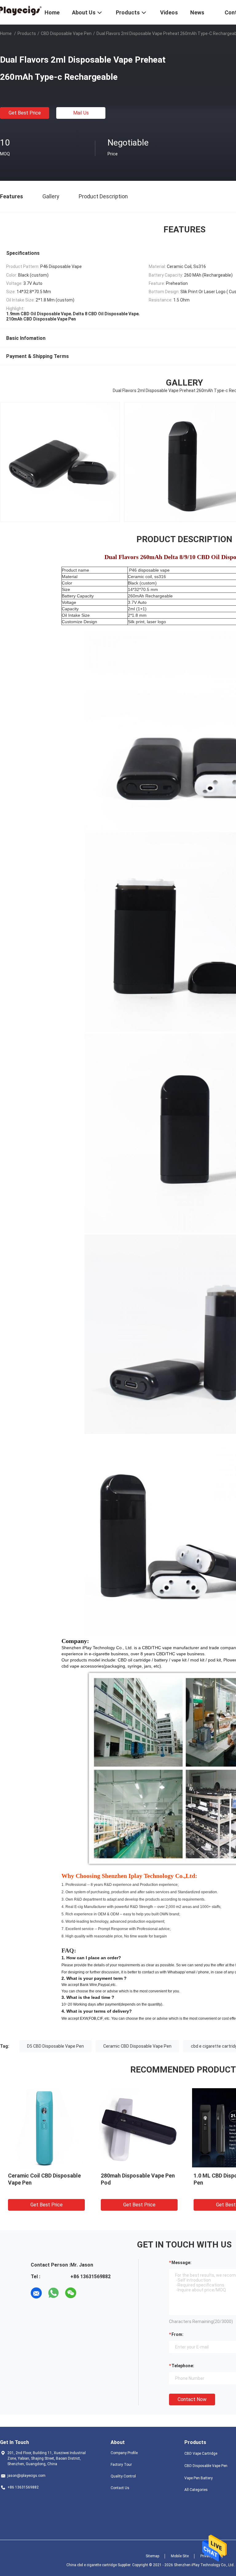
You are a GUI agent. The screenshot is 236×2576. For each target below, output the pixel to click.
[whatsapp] (53, 2293)
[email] (36, 2293)
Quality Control (123, 2476)
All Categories (196, 2490)
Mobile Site (180, 2556)
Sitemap (152, 2556)
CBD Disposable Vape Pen (66, 33)
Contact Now (192, 2399)
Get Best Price (25, 113)
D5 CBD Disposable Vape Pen (55, 2046)
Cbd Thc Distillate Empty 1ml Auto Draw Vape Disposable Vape (137, 2183)
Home (6, 33)
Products (27, 33)
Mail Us (81, 113)
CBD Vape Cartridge (201, 2454)
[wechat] (71, 2293)
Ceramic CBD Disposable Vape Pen (137, 2046)
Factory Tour (121, 2465)
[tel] (88, 2293)
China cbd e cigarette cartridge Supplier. (99, 2565)
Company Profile (124, 2453)
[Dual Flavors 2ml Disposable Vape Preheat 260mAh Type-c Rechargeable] (46, 2127)
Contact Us (120, 2488)
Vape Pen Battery (199, 2478)
